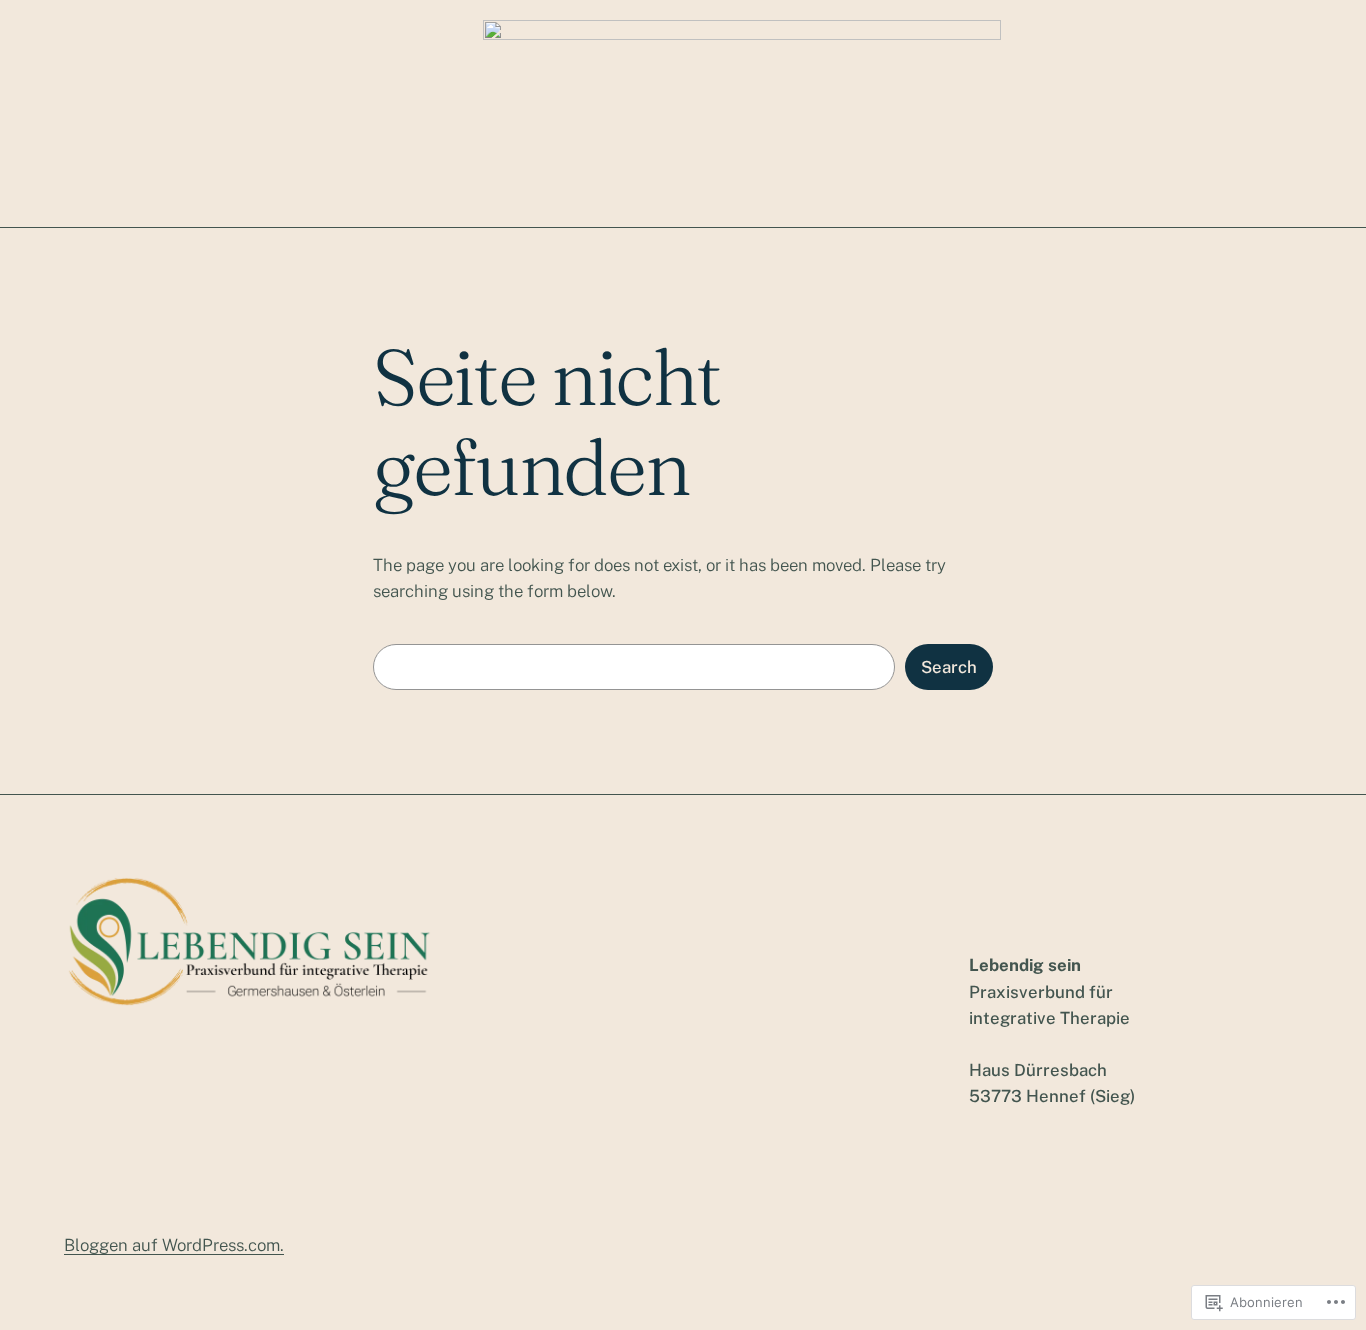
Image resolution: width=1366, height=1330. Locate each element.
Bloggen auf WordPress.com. (174, 1245)
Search (949, 667)
